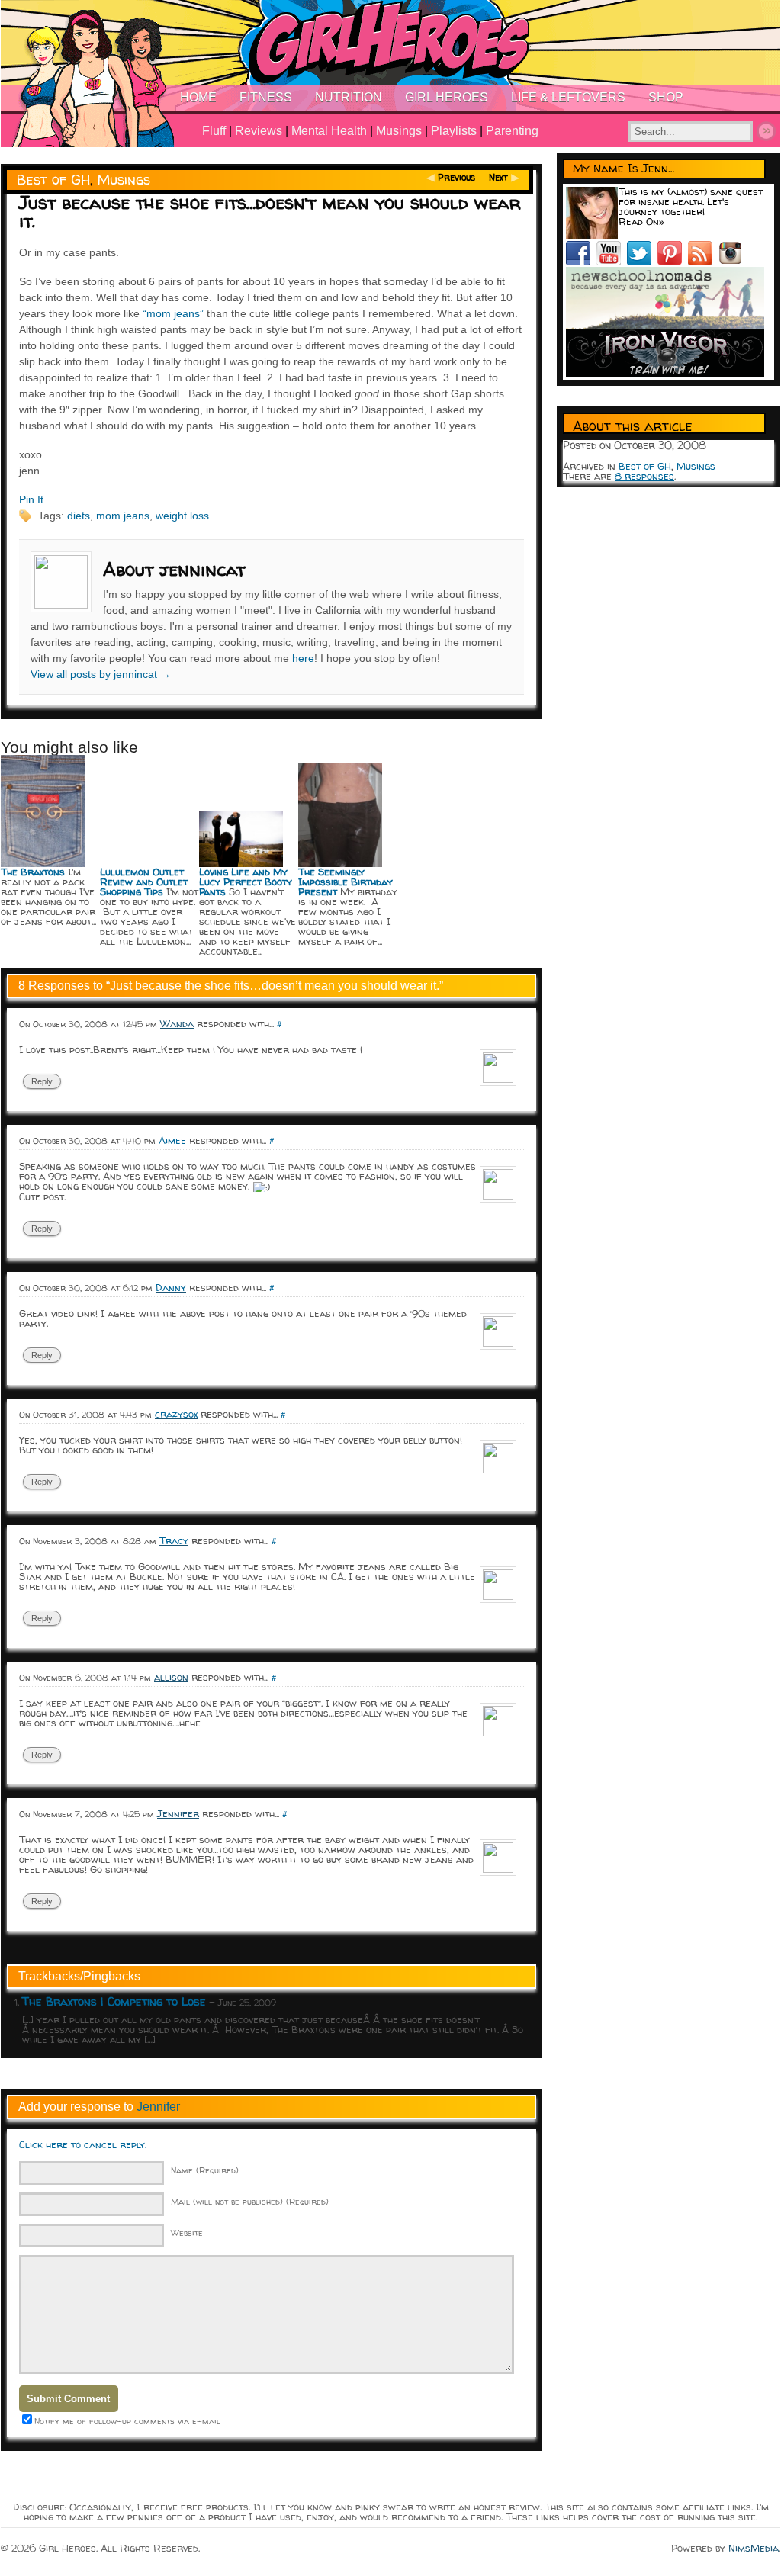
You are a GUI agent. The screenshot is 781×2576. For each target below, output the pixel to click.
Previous (456, 177)
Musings (399, 131)
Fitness (266, 97)
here (303, 658)
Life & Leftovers (568, 97)
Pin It (31, 499)
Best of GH (53, 180)
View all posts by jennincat (101, 674)
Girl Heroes (447, 97)
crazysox (176, 1414)
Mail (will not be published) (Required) (250, 2201)
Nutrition (349, 97)
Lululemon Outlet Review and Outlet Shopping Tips (144, 882)
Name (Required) (205, 2170)
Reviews (259, 131)
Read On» (641, 221)
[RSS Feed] (703, 262)
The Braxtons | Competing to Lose (114, 2001)
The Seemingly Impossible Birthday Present (346, 882)
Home (198, 97)
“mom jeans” (173, 313)
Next (498, 177)
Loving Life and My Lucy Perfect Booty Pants (246, 882)
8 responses (644, 476)
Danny (171, 1287)
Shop (666, 97)
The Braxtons (33, 872)
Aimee (172, 1140)
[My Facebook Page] (581, 262)
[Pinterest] (673, 262)
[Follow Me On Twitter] (642, 262)
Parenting (512, 131)
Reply (42, 1081)
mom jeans (123, 516)
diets (79, 516)
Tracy (174, 1540)
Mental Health (329, 131)
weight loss (182, 516)
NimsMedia (754, 2548)
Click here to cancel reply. (83, 2144)
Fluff (214, 131)
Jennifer (158, 2107)
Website (187, 2232)
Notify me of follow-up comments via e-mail (127, 2421)
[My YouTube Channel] (612, 262)
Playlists (454, 131)
